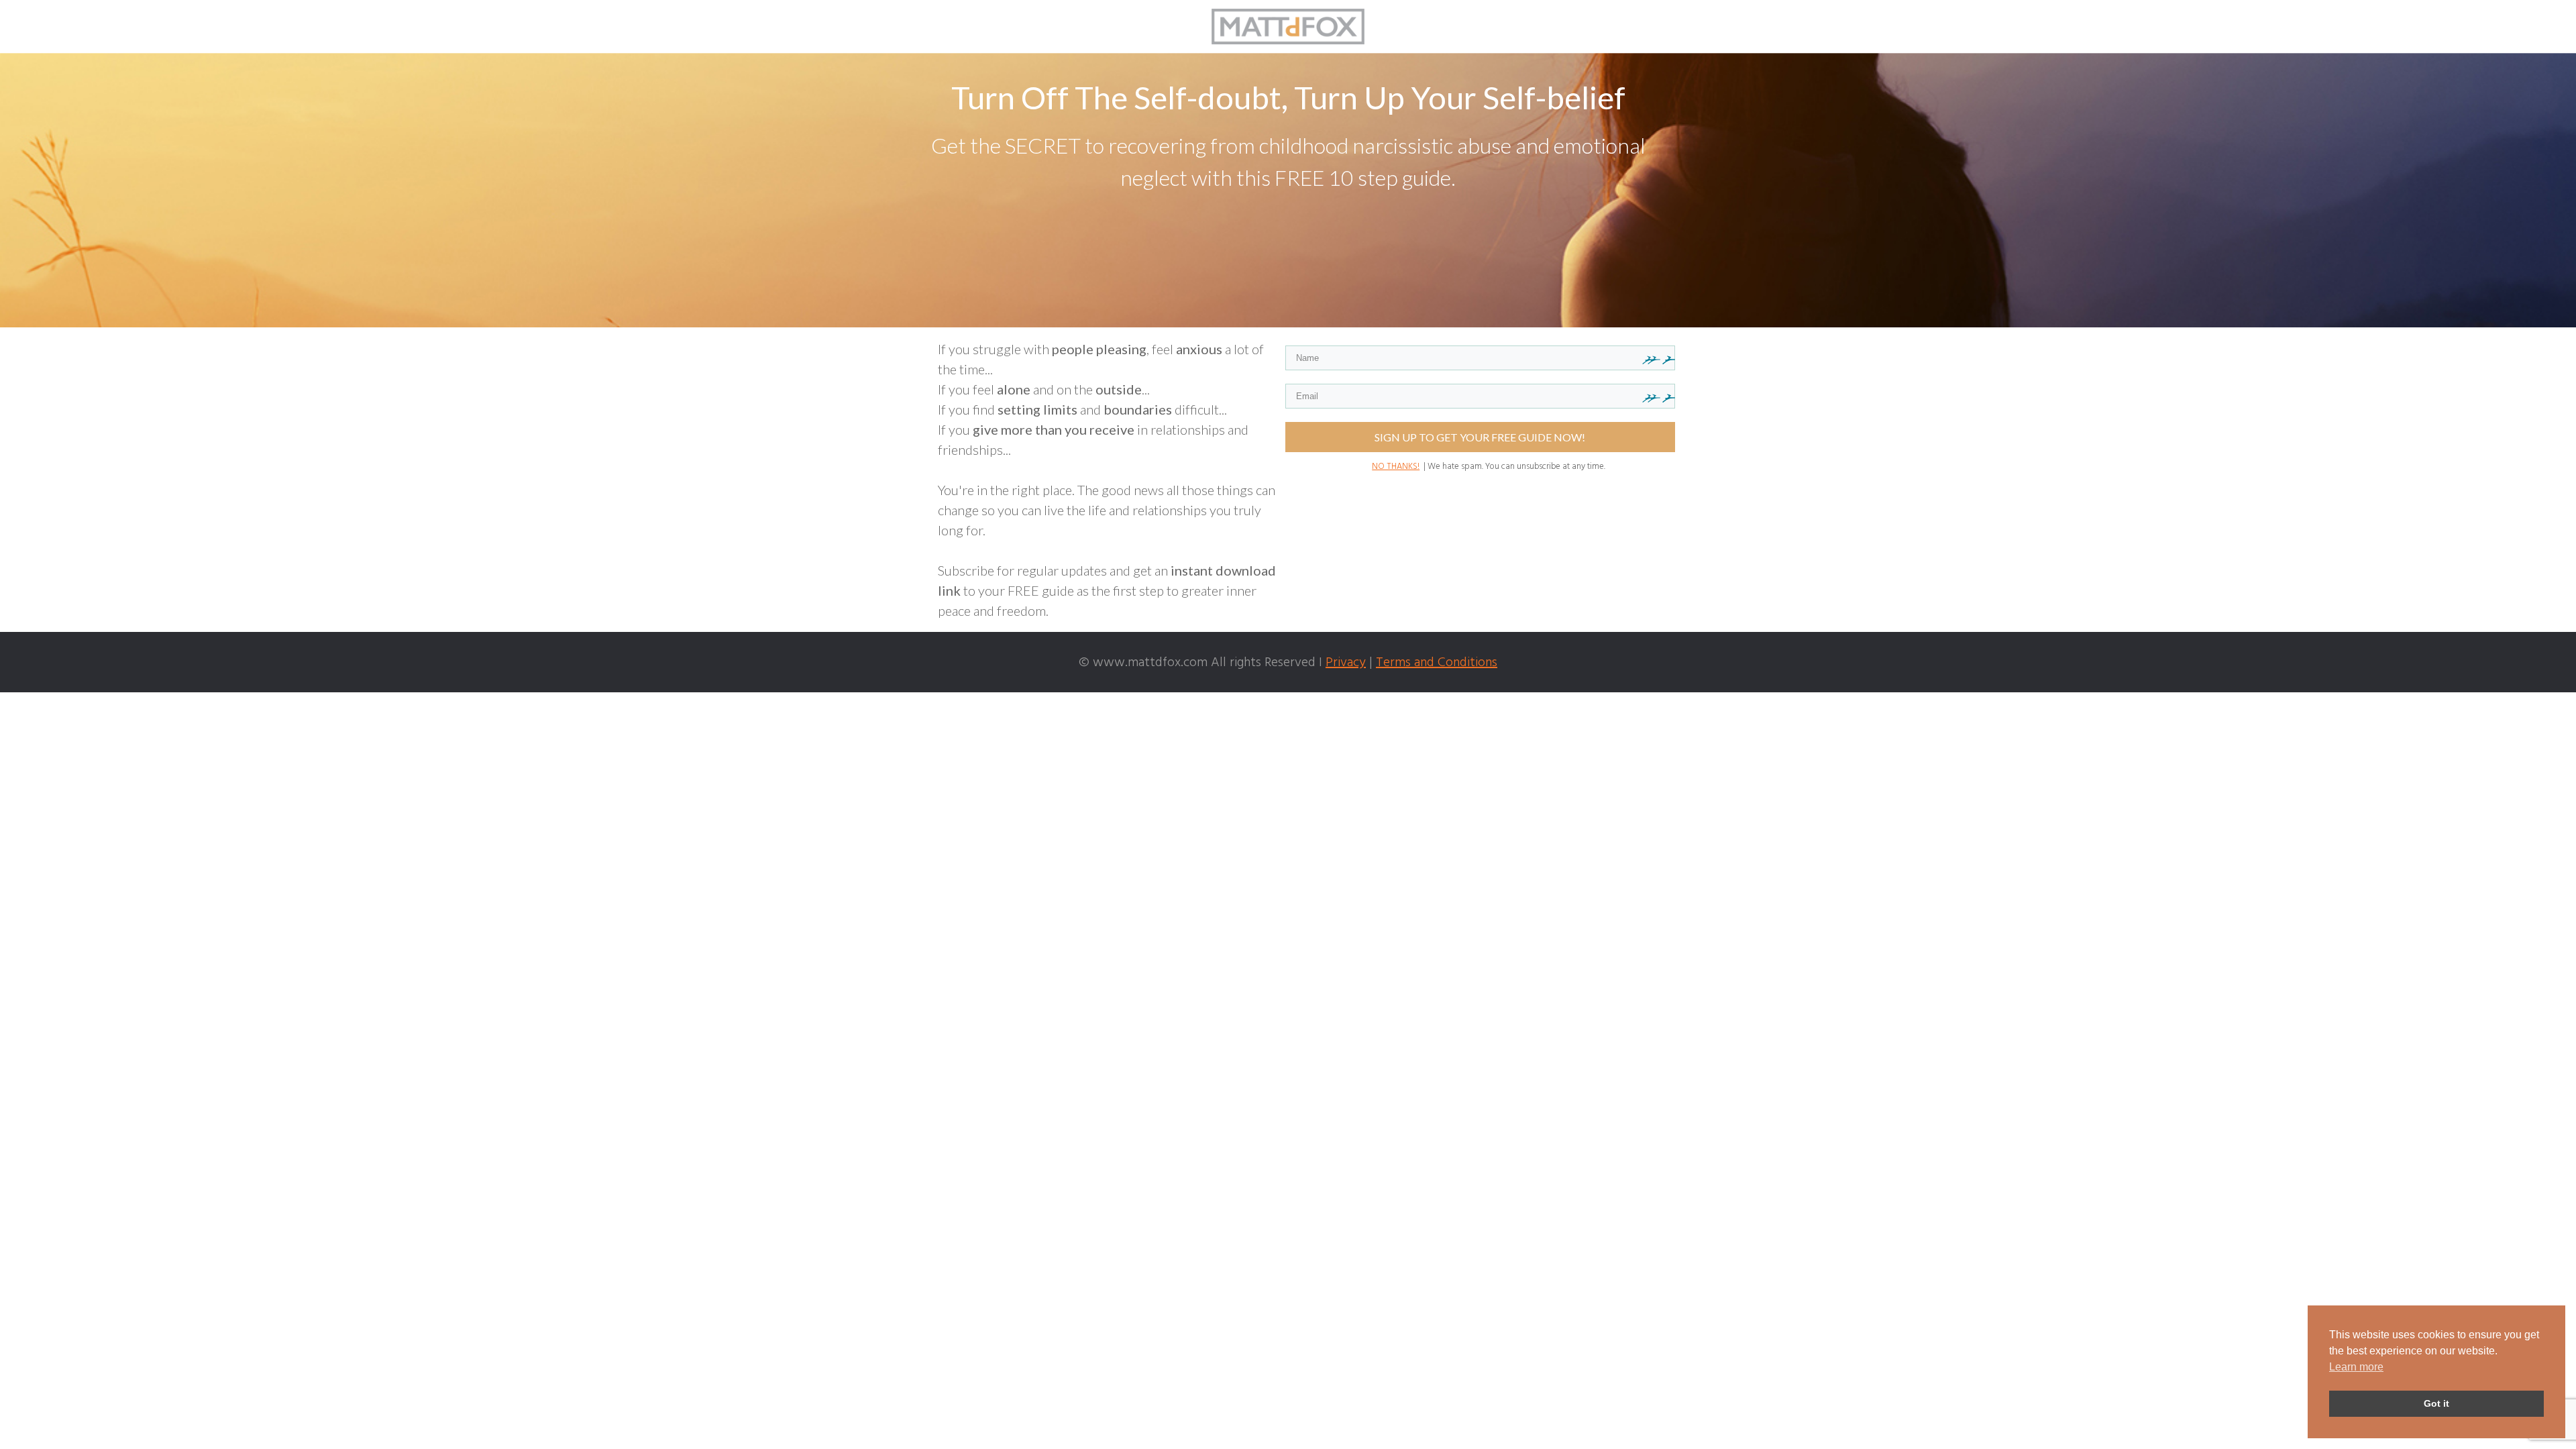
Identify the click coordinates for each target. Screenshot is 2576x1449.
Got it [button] (2436, 1403)
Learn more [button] (2356, 1367)
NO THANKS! (1396, 467)
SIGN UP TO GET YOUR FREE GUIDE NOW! (1480, 437)
